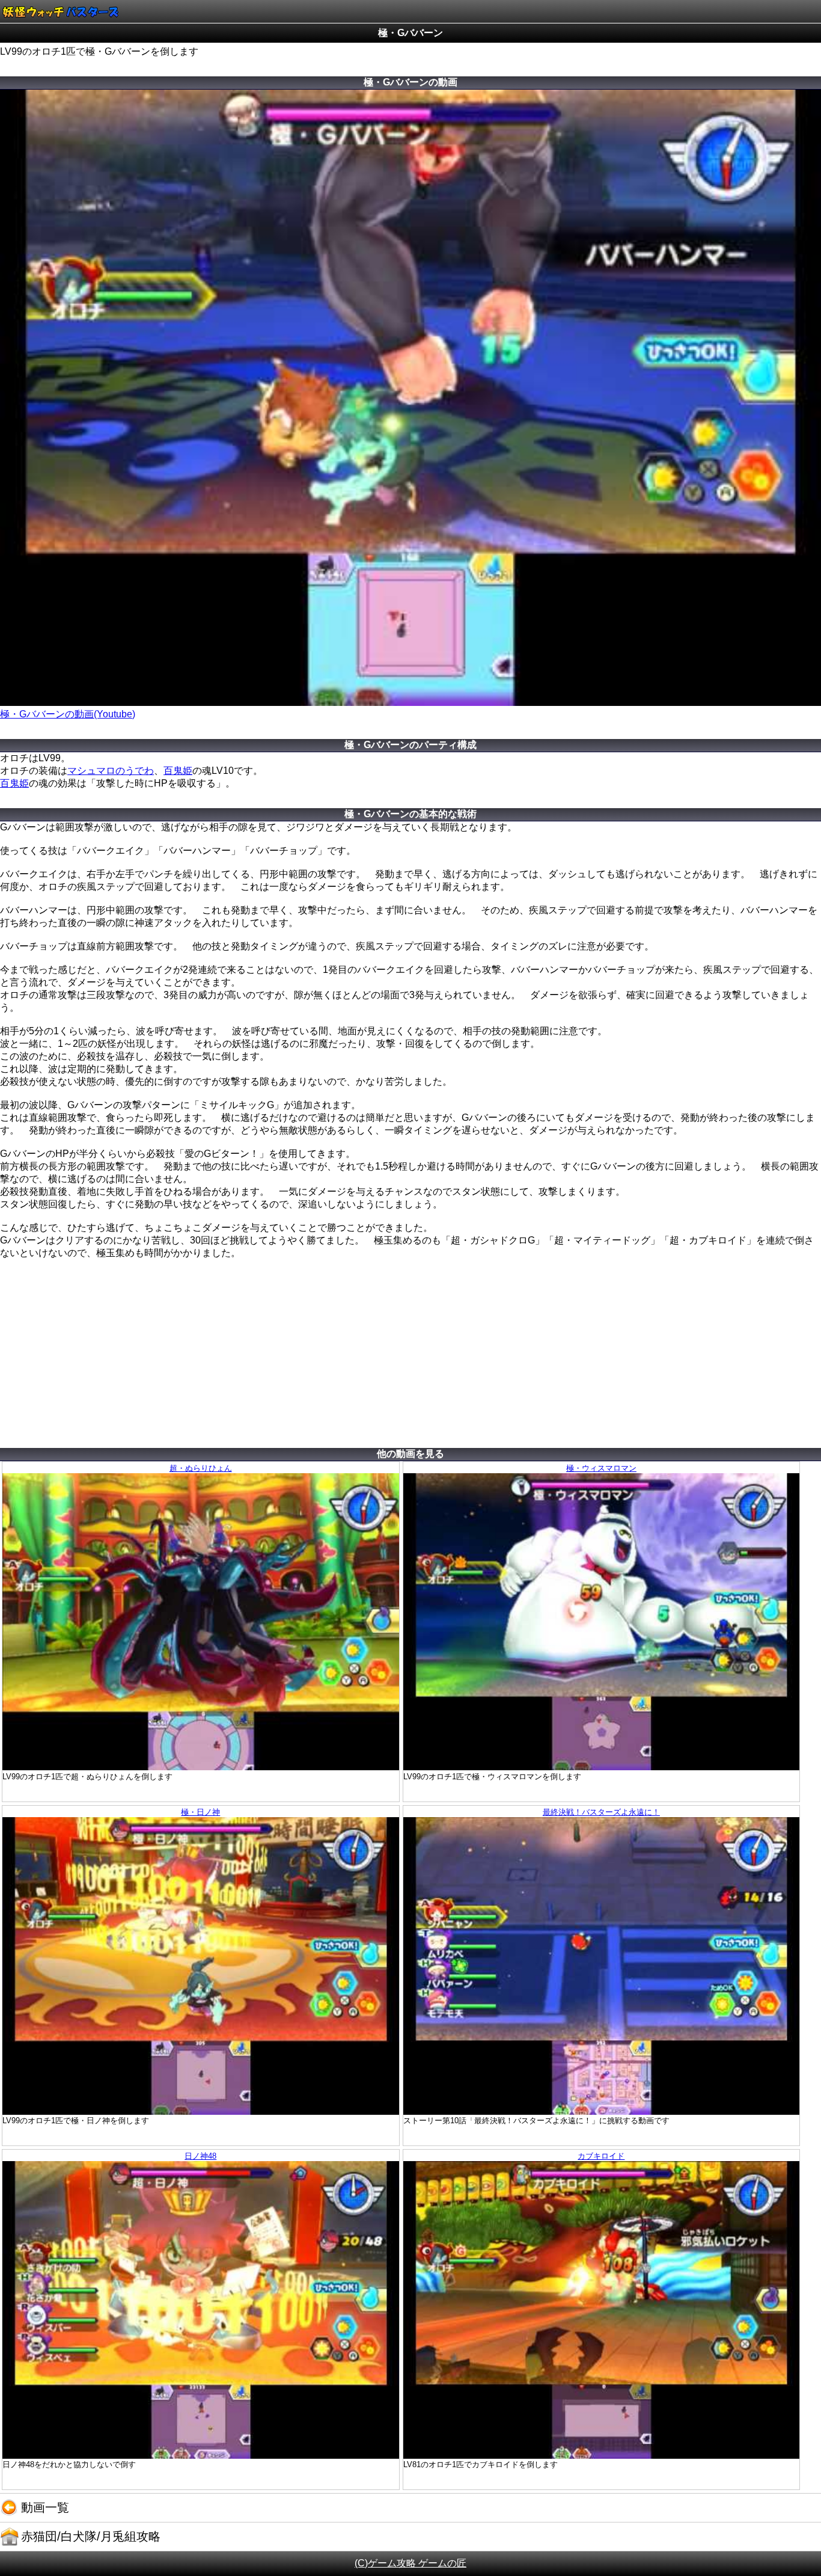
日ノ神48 (200, 2156)
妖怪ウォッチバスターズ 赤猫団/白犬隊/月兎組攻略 (60, 11)
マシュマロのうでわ (111, 771)
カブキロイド (601, 2156)
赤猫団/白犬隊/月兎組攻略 (91, 2536)
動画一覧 (45, 2507)
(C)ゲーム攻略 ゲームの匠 (410, 2563)
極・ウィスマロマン (601, 1468)
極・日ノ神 (200, 1812)
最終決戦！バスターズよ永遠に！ (601, 1812)
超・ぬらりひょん (201, 1468)
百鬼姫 (178, 771)
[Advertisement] (410, 1362)
